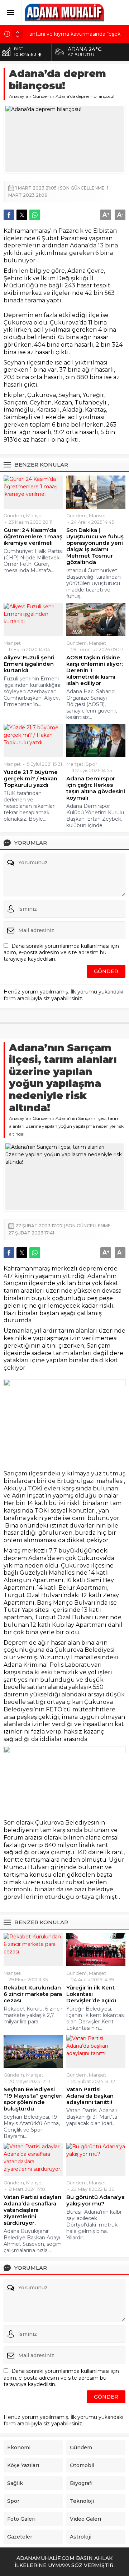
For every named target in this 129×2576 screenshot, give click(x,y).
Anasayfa (19, 96)
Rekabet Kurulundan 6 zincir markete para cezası (33, 1994)
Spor (91, 764)
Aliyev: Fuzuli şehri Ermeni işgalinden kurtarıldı (29, 664)
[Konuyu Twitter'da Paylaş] (22, 215)
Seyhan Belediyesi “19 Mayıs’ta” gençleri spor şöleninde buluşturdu (33, 2099)
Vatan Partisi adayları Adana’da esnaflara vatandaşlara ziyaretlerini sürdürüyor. (32, 2210)
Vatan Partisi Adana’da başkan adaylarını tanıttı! (90, 2096)
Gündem (42, 96)
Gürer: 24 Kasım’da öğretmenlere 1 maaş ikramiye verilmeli (33, 537)
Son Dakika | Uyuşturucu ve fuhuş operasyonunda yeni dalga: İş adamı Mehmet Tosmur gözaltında (95, 546)
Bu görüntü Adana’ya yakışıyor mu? (95, 2200)
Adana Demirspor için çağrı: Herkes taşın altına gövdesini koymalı (96, 788)
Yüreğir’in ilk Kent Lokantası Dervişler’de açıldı (91, 1994)
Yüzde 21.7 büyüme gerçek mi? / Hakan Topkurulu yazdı (31, 779)
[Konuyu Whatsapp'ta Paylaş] (35, 215)
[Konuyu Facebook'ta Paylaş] (9, 215)
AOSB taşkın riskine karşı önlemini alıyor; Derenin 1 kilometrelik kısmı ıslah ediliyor (94, 670)
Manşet (35, 515)
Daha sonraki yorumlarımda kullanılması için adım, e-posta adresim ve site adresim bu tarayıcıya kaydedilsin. (61, 952)
